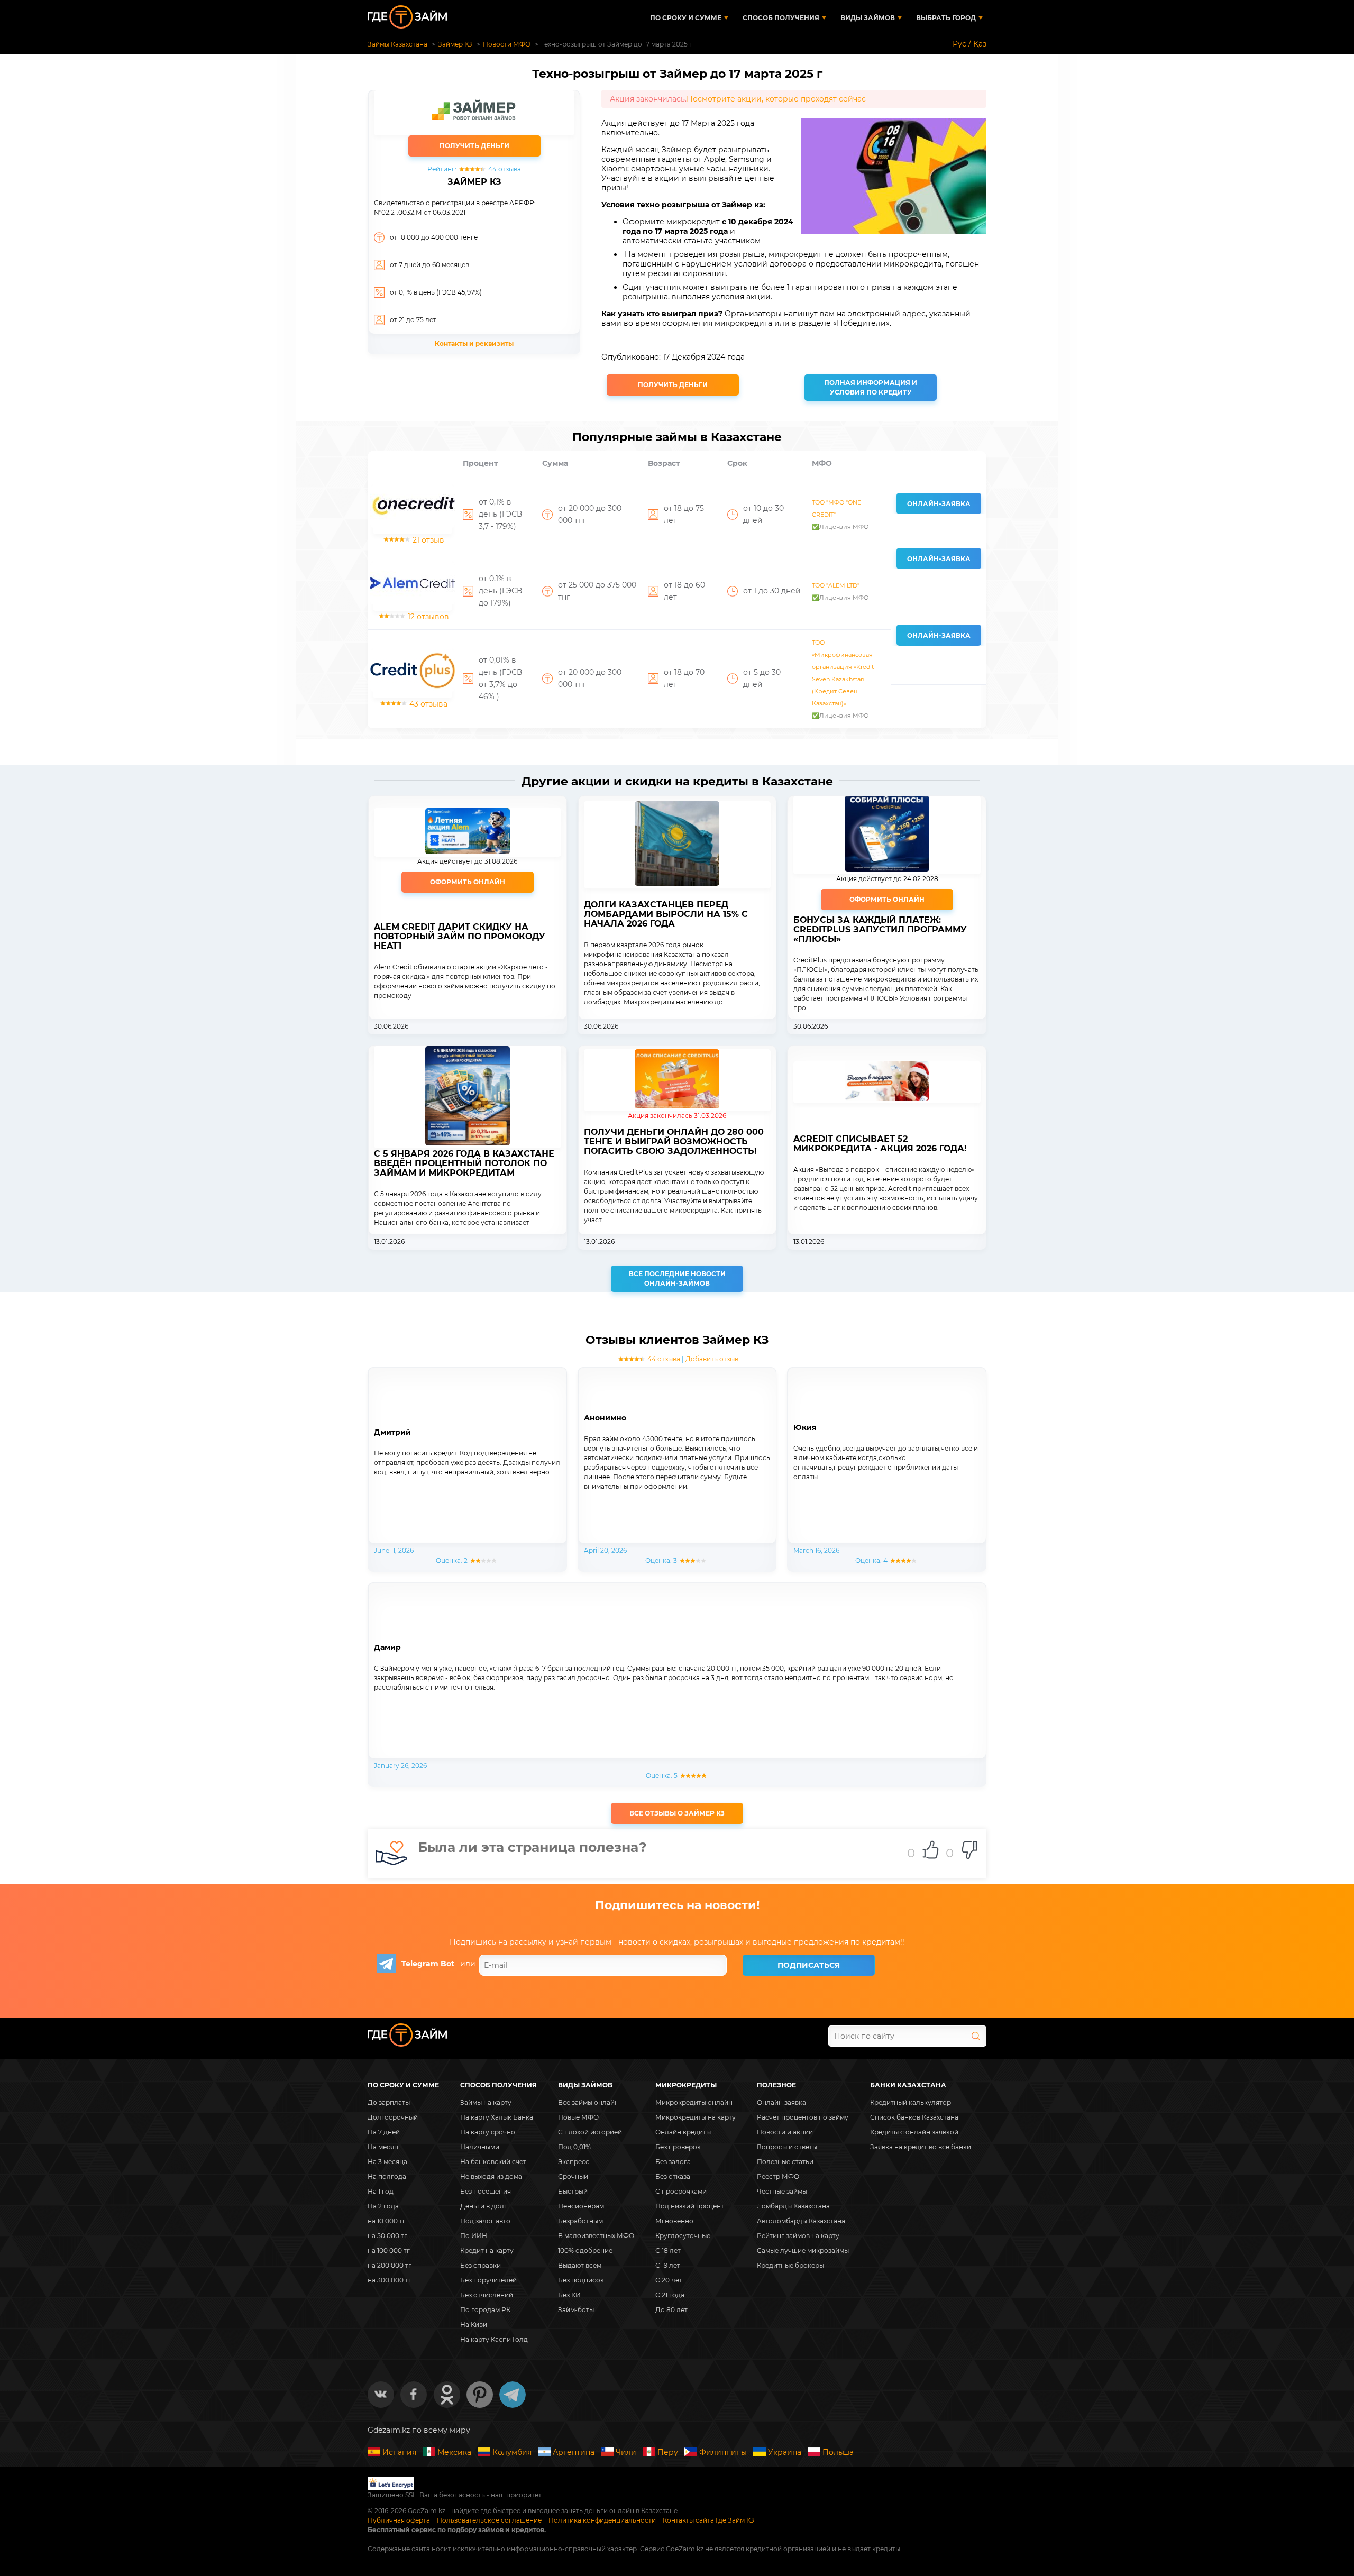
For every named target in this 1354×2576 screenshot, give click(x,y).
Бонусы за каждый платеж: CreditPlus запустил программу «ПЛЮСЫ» (880, 930)
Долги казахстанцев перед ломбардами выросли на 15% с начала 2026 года (666, 914)
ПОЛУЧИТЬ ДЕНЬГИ (474, 146)
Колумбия (512, 2452)
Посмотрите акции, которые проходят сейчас (776, 99)
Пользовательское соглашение (489, 2520)
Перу (668, 2452)
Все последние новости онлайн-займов (677, 1278)
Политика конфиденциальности (602, 2520)
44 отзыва (664, 1359)
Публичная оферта (399, 2520)
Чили (626, 2452)
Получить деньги (673, 385)
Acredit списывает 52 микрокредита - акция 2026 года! (880, 1144)
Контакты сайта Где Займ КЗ (708, 2520)
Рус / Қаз (969, 44)
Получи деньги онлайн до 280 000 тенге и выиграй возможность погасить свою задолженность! (674, 1142)
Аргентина (574, 2452)
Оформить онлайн (468, 882)
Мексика (454, 2452)
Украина (785, 2452)
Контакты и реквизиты (474, 343)
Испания (399, 2452)
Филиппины (723, 2452)
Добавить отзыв (712, 1359)
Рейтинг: (474, 169)
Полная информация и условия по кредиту (871, 387)
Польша (838, 2452)
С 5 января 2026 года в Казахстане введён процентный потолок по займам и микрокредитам (464, 1163)
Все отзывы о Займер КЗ (677, 1813)
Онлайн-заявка (939, 504)
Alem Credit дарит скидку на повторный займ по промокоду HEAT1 (460, 937)
